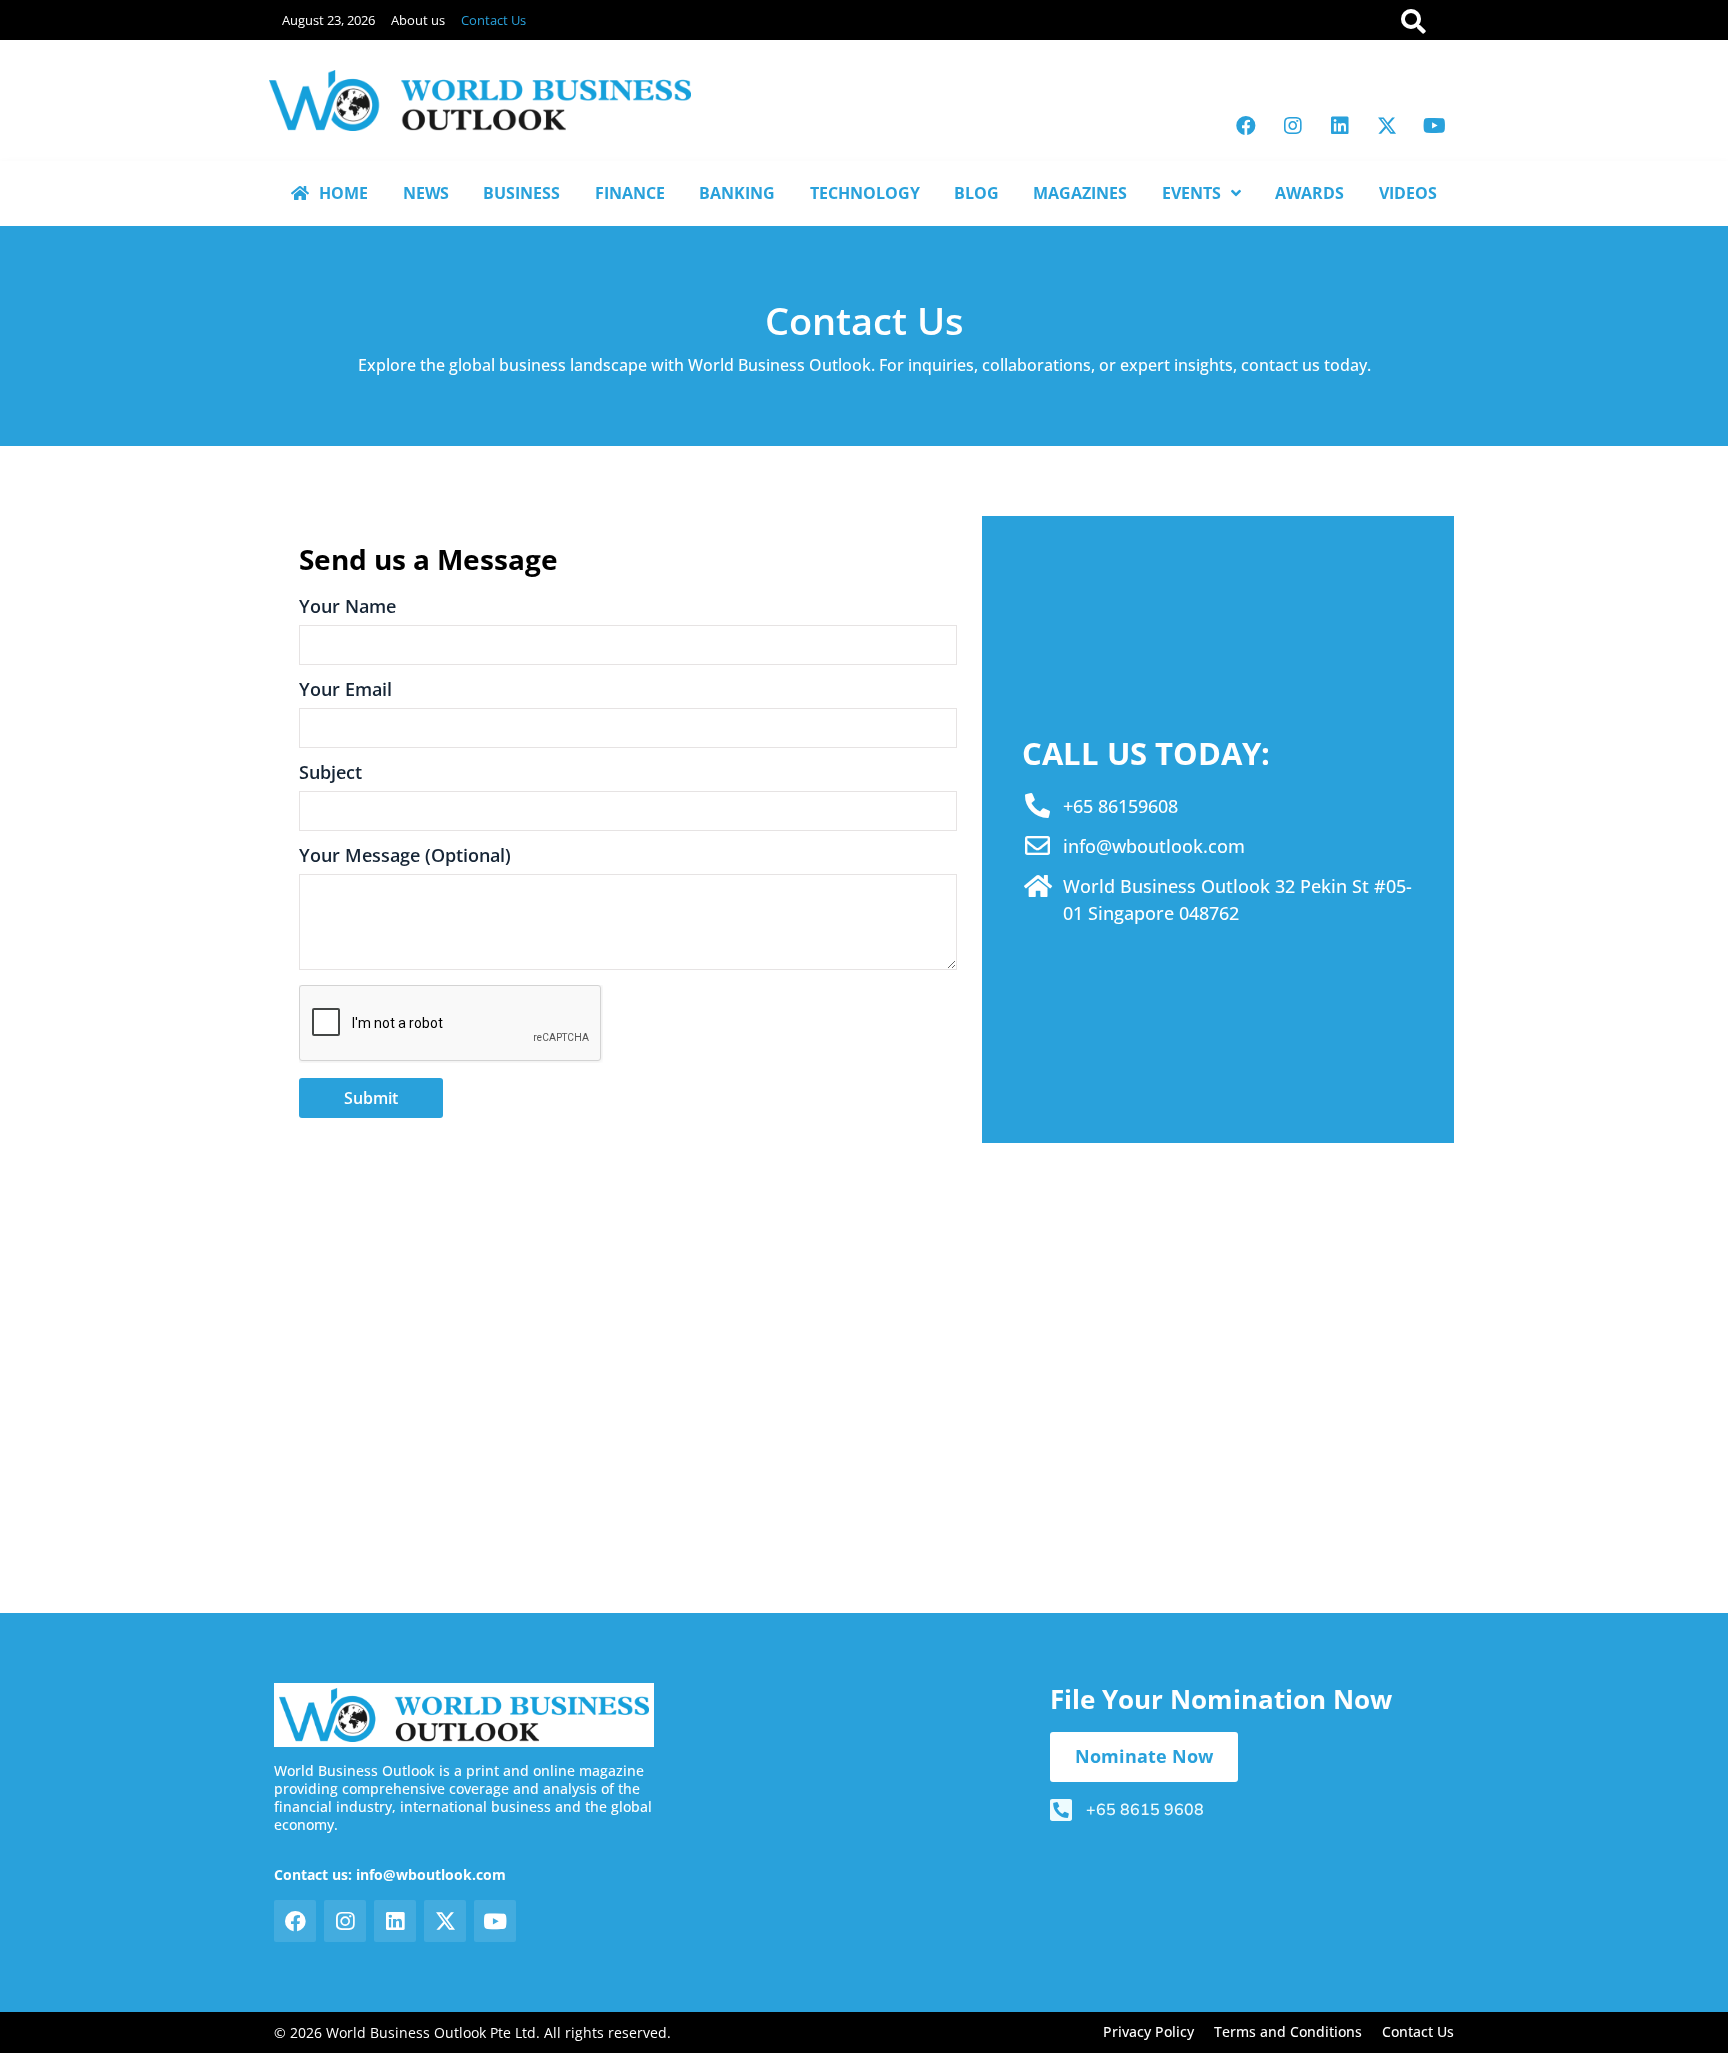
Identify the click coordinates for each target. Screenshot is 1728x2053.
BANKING (737, 193)
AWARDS (1309, 193)
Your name (347, 607)
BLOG (976, 193)
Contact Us (493, 20)
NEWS (426, 193)
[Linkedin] (1340, 126)
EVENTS (1191, 193)
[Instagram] (1293, 126)
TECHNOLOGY (865, 193)
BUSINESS (521, 193)
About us (418, 20)
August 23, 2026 (328, 20)
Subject (330, 773)
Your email (345, 690)
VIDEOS (1408, 193)
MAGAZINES (1080, 193)
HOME (343, 193)
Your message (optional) (405, 856)
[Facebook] (1246, 126)
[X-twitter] (1387, 126)
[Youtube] (1434, 126)
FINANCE (630, 193)
